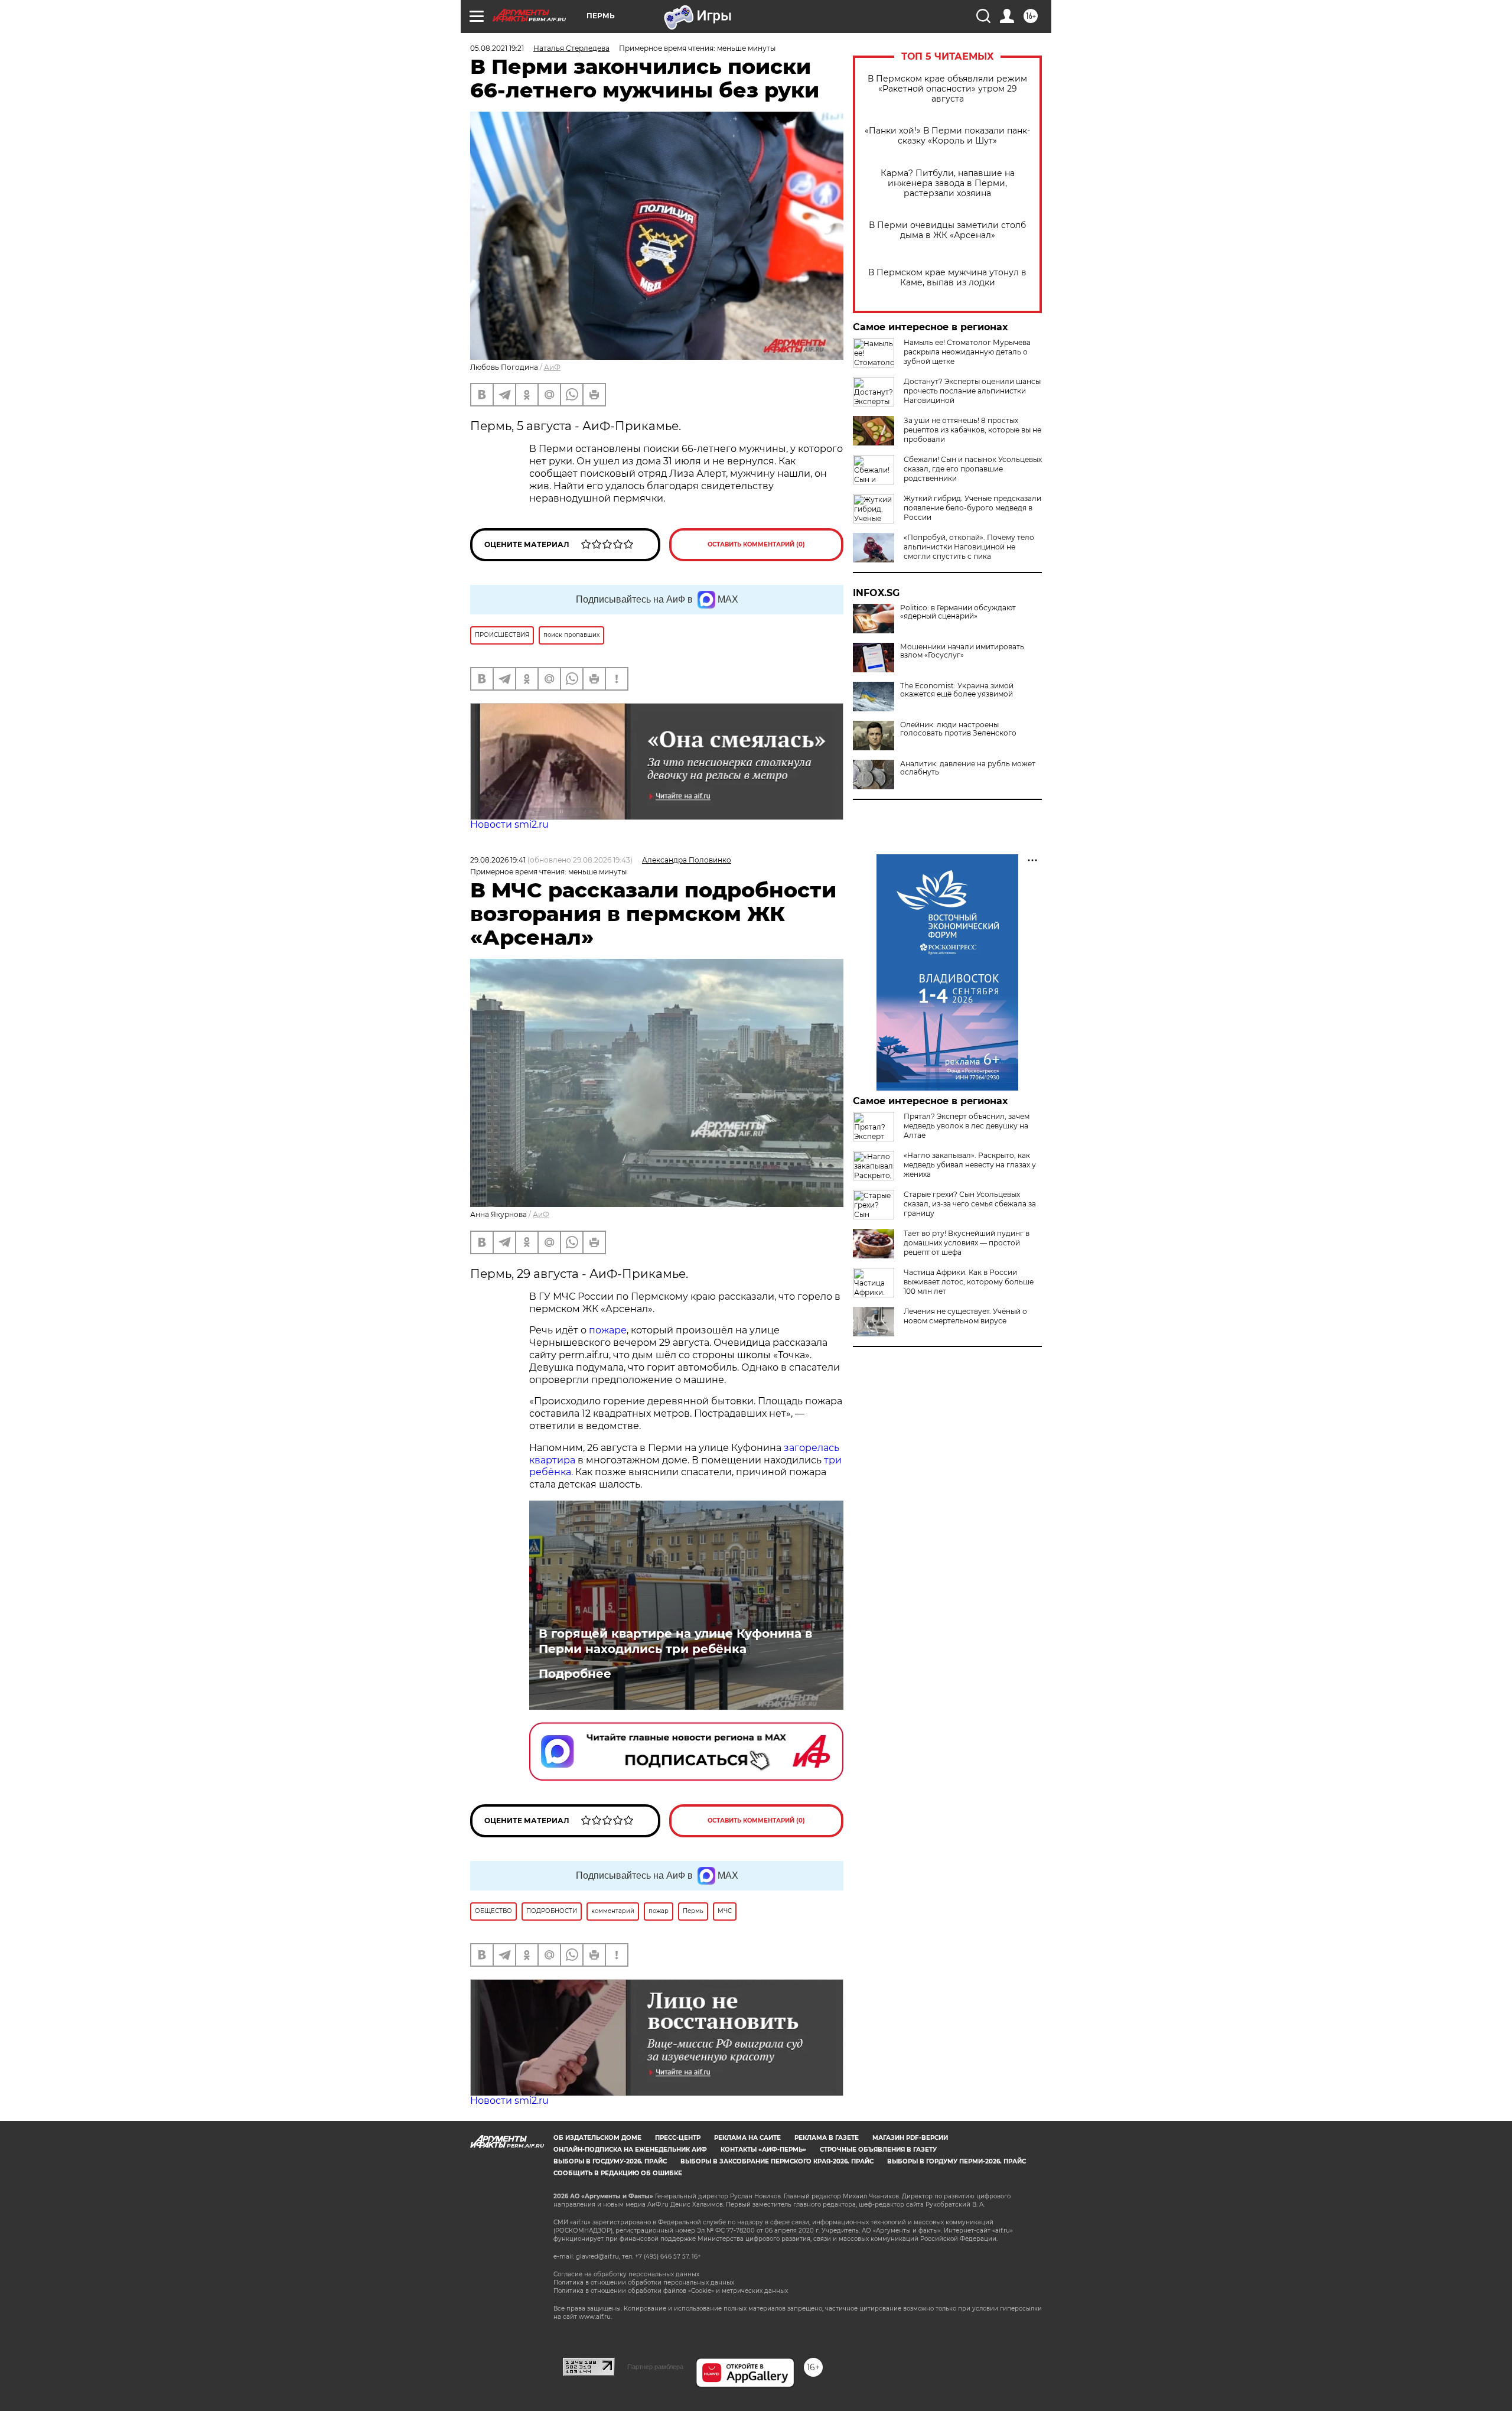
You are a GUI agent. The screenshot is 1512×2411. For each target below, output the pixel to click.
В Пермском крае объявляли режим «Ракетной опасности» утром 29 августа (947, 89)
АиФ (552, 367)
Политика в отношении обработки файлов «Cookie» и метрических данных (671, 2291)
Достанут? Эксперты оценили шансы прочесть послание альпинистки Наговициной (972, 391)
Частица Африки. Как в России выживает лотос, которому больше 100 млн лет (969, 1282)
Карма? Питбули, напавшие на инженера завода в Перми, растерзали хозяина (948, 183)
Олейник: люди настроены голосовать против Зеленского (958, 729)
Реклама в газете (827, 2138)
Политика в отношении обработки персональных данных (644, 2283)
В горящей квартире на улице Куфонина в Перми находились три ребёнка (675, 1641)
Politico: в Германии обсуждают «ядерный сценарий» (958, 612)
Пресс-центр (678, 2138)
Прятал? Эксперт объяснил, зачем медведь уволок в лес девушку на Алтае (967, 1126)
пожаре (608, 1330)
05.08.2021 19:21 (497, 48)
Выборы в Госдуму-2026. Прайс (610, 2161)
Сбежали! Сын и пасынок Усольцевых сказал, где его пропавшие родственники (973, 469)
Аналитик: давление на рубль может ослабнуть (968, 768)
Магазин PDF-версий (910, 2138)
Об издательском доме (597, 2138)
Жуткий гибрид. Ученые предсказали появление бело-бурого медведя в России (972, 508)
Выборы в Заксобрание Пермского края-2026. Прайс (777, 2161)
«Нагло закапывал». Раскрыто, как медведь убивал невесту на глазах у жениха (970, 1165)
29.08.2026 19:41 (498, 860)
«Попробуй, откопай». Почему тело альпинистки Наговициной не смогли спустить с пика (969, 547)
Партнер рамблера (655, 2367)
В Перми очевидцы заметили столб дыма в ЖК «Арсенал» (947, 230)
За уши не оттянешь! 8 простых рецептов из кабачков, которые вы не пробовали (972, 430)
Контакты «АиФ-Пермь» (763, 2150)
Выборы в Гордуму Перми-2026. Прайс (957, 2161)
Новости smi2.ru (509, 824)
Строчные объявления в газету (878, 2150)
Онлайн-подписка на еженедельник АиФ (630, 2150)
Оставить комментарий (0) (756, 544)
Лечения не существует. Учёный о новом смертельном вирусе (965, 1316)
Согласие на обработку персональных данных (626, 2274)
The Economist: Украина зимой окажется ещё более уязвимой (957, 690)
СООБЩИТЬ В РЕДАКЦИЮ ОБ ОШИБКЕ (618, 2173)
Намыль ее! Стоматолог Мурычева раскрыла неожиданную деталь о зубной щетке (967, 352)
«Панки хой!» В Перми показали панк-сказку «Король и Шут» (947, 136)
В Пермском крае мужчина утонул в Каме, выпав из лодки (947, 278)
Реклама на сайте (747, 2138)
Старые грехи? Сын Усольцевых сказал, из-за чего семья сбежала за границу (970, 1204)
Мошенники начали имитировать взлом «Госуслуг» (962, 651)
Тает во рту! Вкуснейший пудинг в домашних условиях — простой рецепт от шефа (967, 1243)
